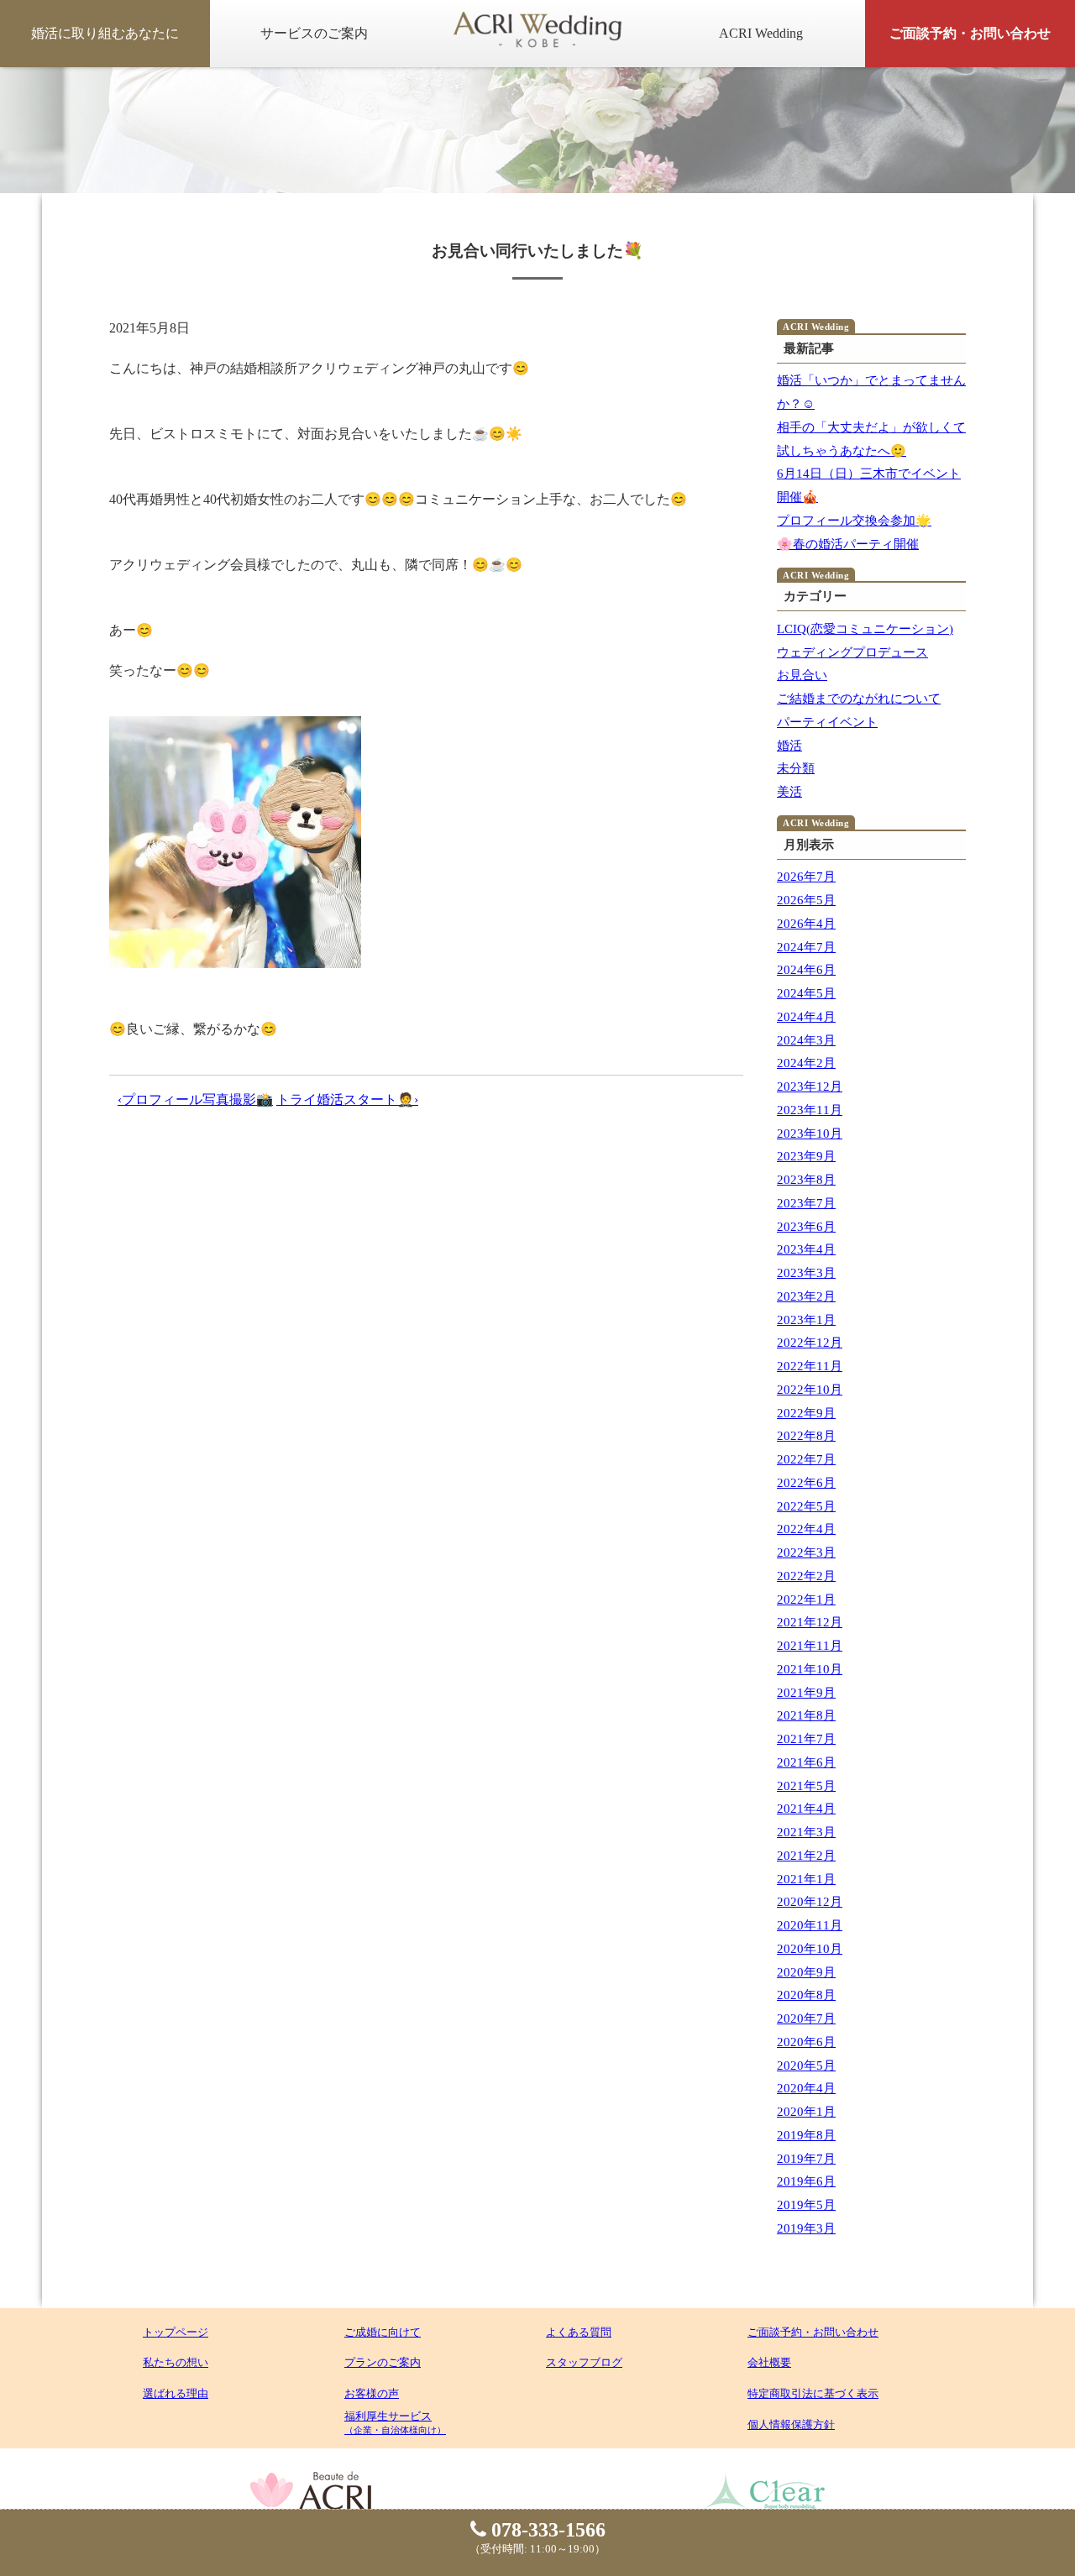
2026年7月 (806, 877)
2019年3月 (806, 2228)
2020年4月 (806, 2088)
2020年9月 (806, 1972)
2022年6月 (806, 1483)
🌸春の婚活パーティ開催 (848, 544)
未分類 (796, 768)
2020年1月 (806, 2112)
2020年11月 (810, 1925)
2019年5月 (806, 2205)
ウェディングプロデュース (852, 652)
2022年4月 (806, 1529)
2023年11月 (810, 1110)
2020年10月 (810, 1949)
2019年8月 (806, 2135)
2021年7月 (806, 1739)
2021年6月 (806, 1762)
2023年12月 (810, 1086)
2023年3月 (806, 1273)
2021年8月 (806, 1715)
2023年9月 (806, 1156)
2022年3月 (806, 1552)
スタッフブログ (584, 2362)
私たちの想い (176, 2362)
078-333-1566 (546, 2530)
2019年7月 (806, 2159)
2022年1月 (806, 1600)
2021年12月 (810, 1622)
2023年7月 (806, 1203)
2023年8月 (806, 1180)
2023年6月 (806, 1227)
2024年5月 (806, 993)
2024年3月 (806, 1040)
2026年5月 (806, 900)
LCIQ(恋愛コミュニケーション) (865, 629)
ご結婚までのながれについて (859, 699)
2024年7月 (806, 947)
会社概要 (769, 2362)
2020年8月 (806, 1995)
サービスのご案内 (314, 33)
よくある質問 (579, 2332)
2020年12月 (810, 1902)
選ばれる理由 (176, 2393)
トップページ (176, 2332)
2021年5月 (806, 1786)
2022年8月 (806, 1436)
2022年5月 (806, 1506)
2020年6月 (806, 2042)
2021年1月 (806, 1879)
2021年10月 (810, 1669)
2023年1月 (806, 1320)
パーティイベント (827, 722)
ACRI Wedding (761, 33)
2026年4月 (806, 924)
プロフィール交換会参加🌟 (854, 521)
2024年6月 (806, 970)
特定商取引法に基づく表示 (813, 2393)
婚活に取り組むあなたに (105, 33)
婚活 (789, 746)
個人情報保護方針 (791, 2424)
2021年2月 (806, 1856)
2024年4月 (806, 1017)
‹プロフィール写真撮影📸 (195, 1100)
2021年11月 (810, 1646)
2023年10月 (810, 1134)
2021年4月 (806, 1809)
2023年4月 (806, 1249)
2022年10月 (810, 1390)
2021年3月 (806, 1832)
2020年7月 (806, 2018)
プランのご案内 (383, 2362)
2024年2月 (806, 1063)
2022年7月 (806, 1459)
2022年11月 (810, 1366)
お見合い (802, 675)
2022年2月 (806, 1576)
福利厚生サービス (395, 2422)
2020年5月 (806, 2066)
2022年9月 (806, 1413)
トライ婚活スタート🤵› (347, 1100)
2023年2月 (806, 1296)
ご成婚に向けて (383, 2332)
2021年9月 (806, 1693)
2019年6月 (806, 2181)
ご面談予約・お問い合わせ (970, 33)
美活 (789, 792)
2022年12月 (810, 1343)
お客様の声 (372, 2393)
